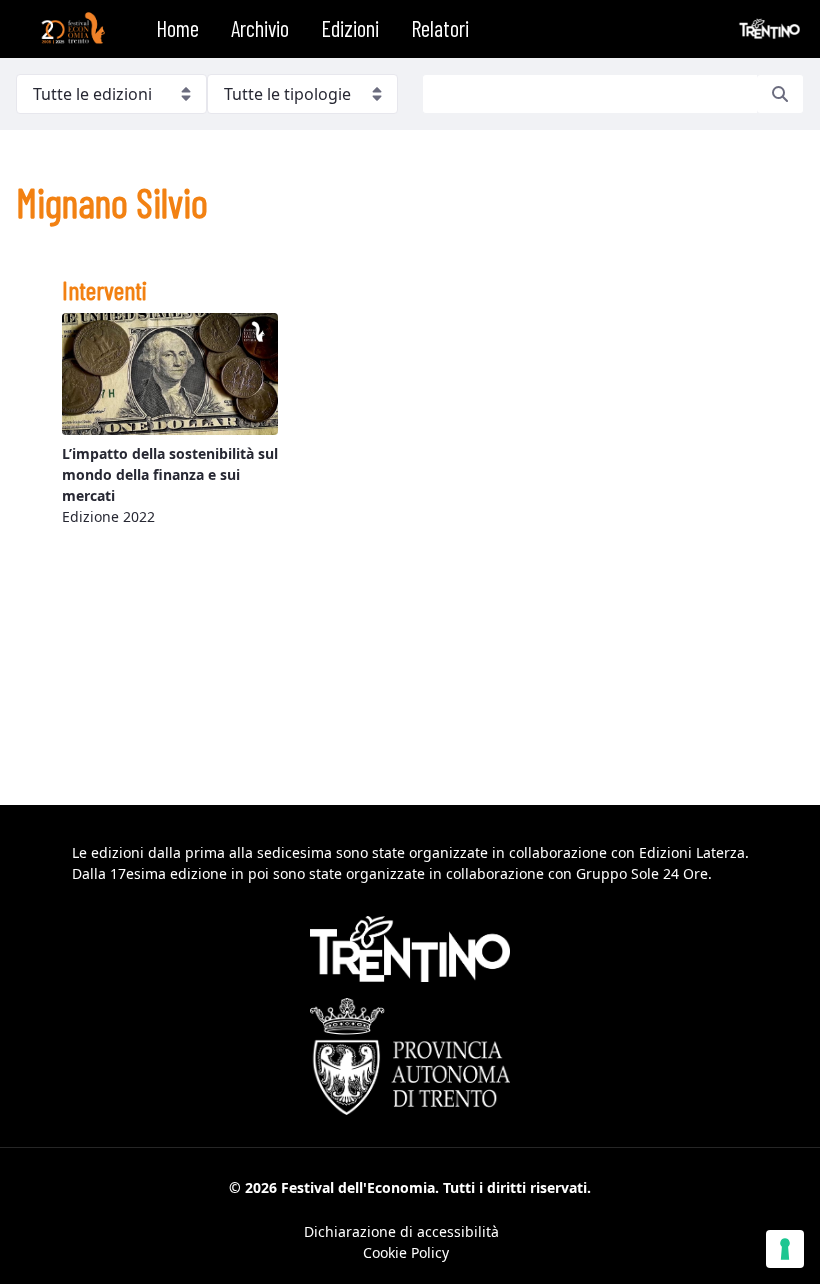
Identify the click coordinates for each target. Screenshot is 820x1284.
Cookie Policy (406, 1252)
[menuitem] (177, 29)
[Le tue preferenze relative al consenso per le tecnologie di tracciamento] (785, 1249)
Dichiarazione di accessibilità (401, 1231)
